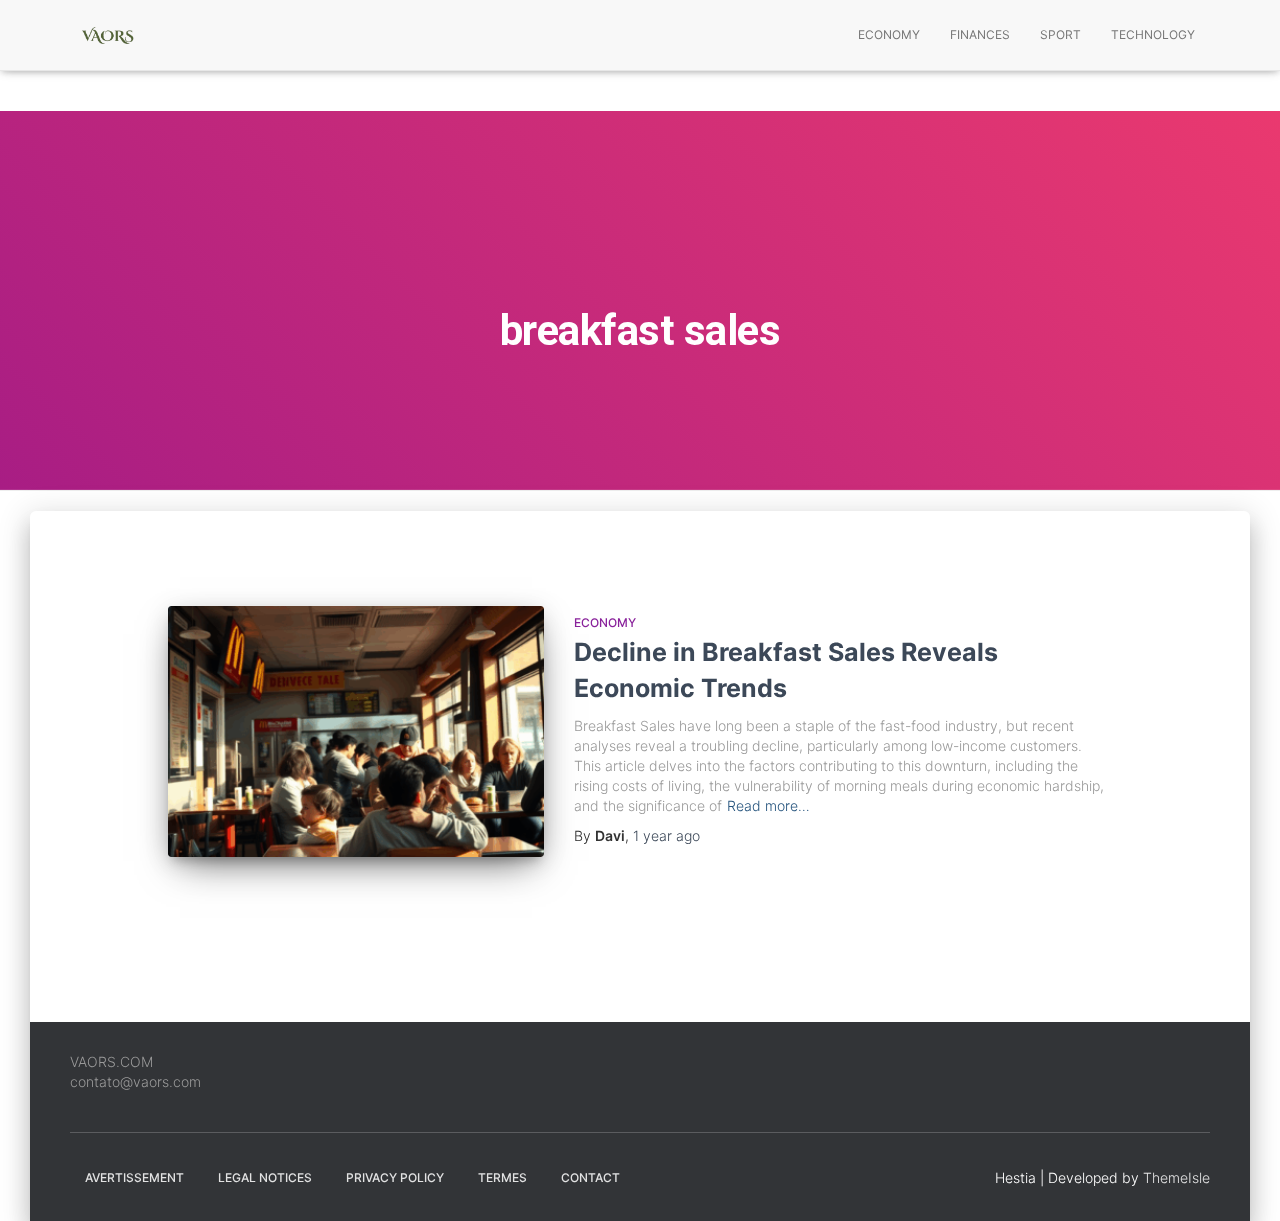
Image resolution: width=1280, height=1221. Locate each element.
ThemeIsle (1176, 1177)
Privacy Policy (395, 1177)
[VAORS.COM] (107, 35)
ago (666, 835)
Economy (889, 34)
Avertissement (134, 1177)
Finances (980, 34)
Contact (590, 1177)
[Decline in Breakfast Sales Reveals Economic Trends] (356, 731)
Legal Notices (265, 1177)
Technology (1153, 34)
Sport (1060, 34)
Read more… (768, 805)
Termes (502, 1177)
